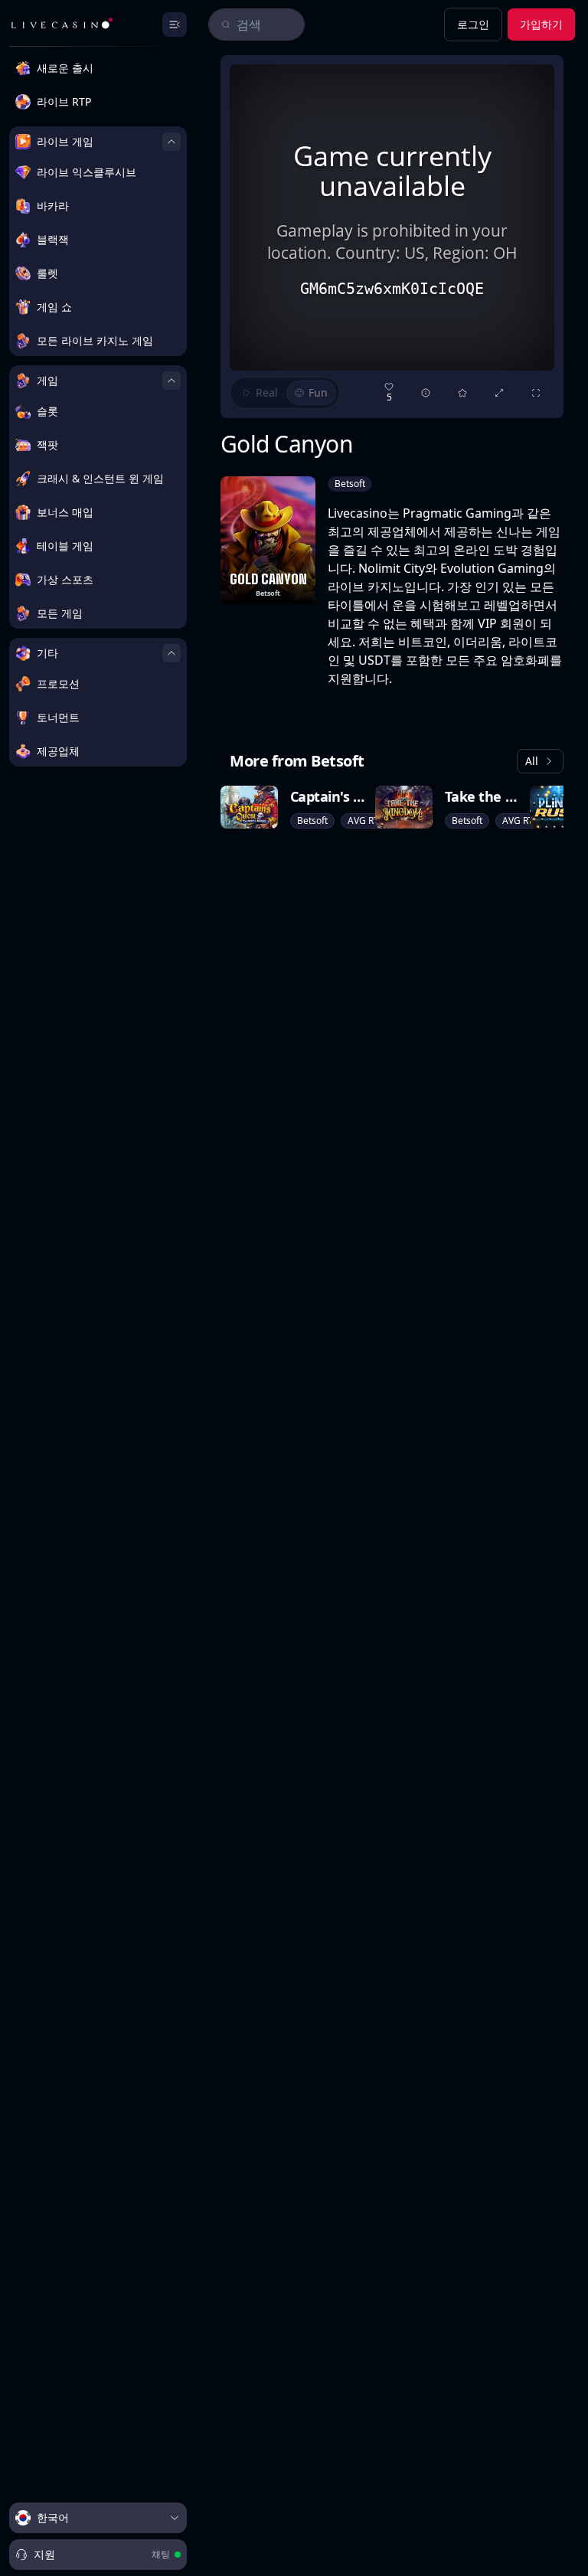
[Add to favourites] (462, 393)
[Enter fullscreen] (536, 393)
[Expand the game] (499, 393)
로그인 (473, 24)
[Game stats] (426, 393)
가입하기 (541, 24)
